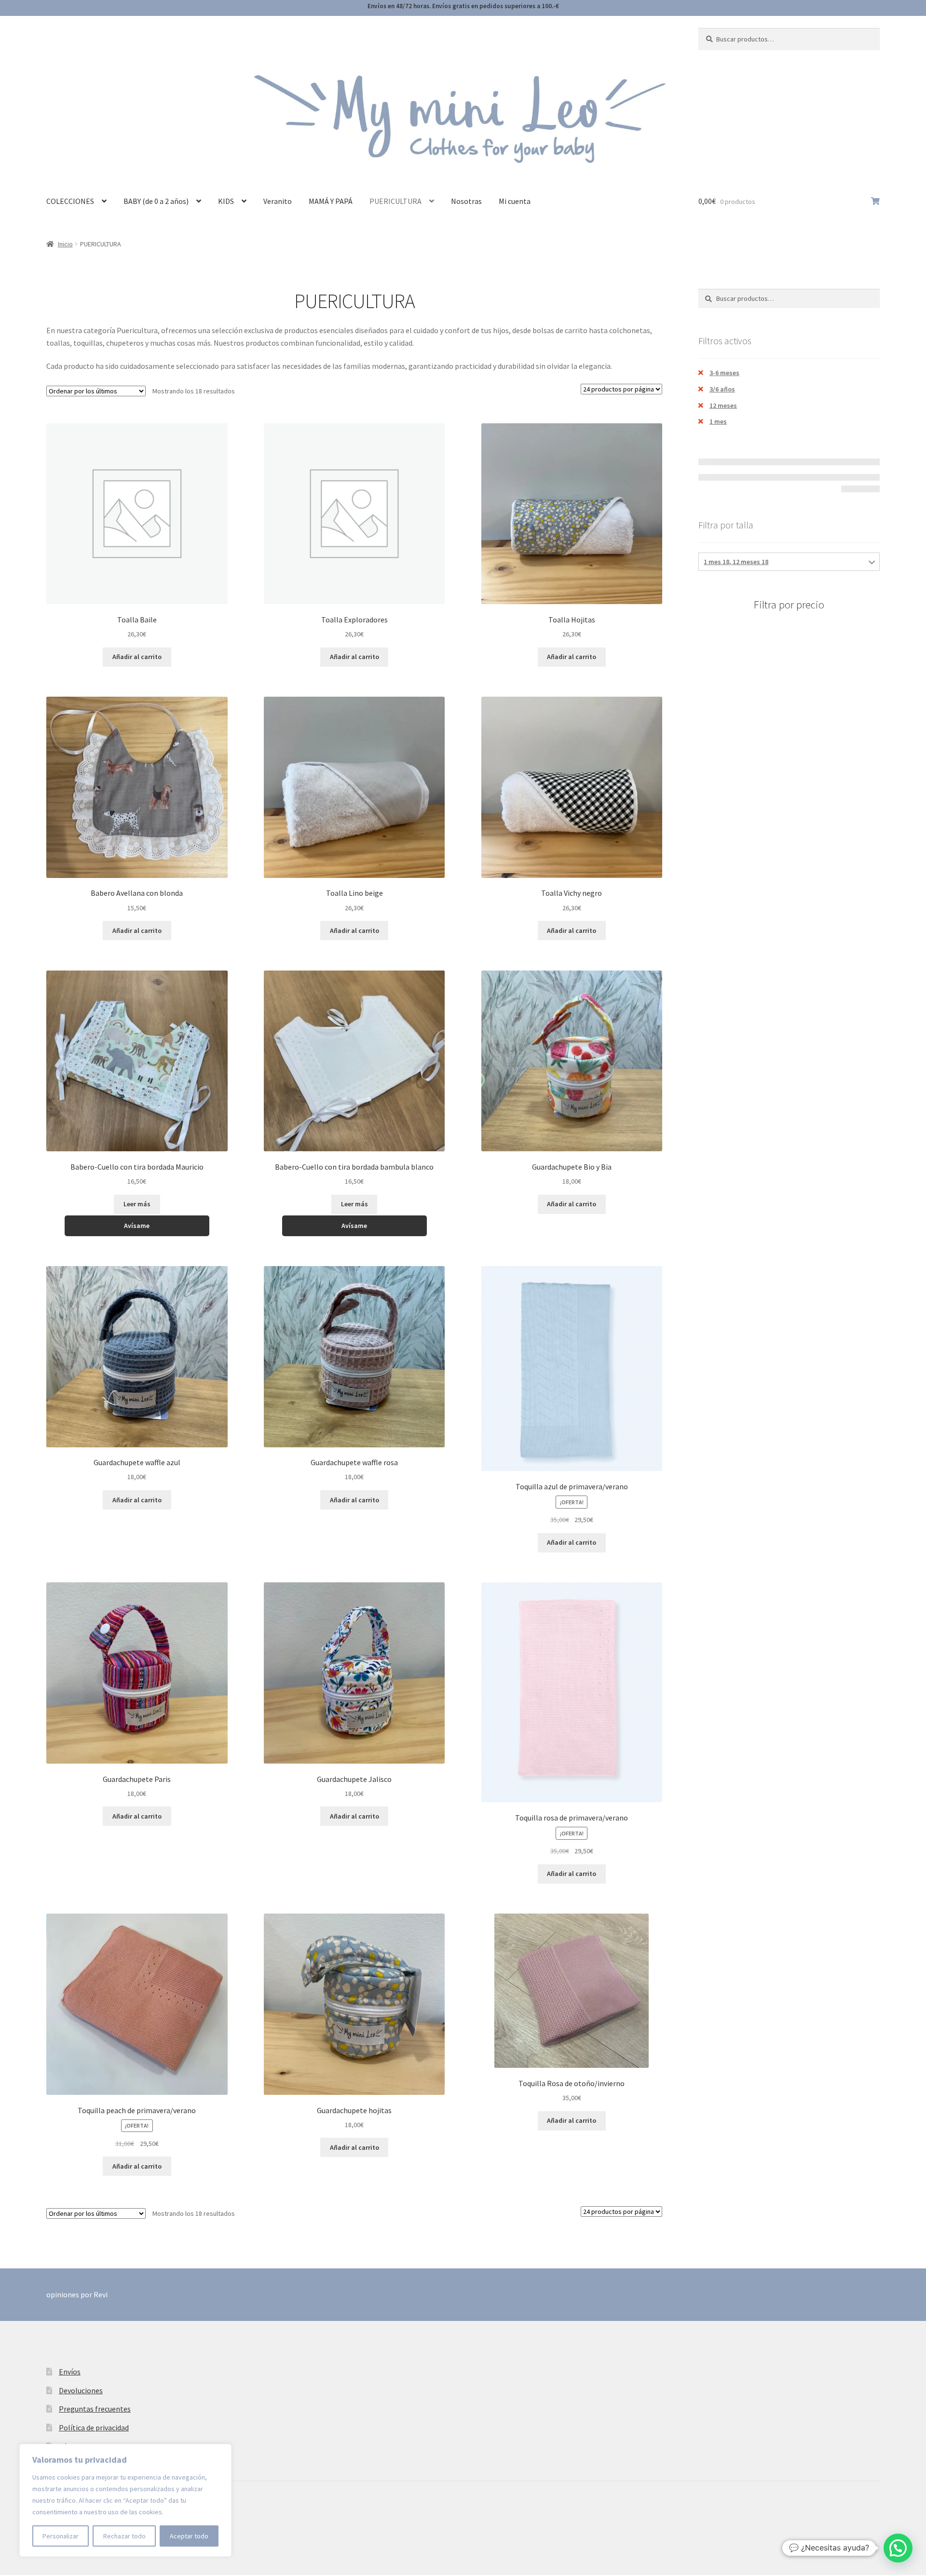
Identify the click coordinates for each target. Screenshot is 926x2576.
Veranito (278, 201)
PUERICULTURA (395, 201)
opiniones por (77, 2294)
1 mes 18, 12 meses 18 (736, 562)
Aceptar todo (189, 2536)
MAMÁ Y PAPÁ (331, 201)
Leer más (137, 1204)
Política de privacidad (94, 2428)
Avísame (137, 1226)
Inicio (65, 244)
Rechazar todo (124, 2536)
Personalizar (61, 2536)
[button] (898, 2548)
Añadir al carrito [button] (137, 657)
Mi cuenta (515, 201)
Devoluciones (81, 2390)
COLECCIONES (70, 201)
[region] (125, 2500)
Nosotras (466, 201)
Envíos (70, 2372)
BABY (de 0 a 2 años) (156, 201)
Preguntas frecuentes (95, 2409)
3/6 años (722, 389)
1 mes (718, 421)
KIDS (226, 201)
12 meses (723, 405)
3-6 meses (724, 373)
